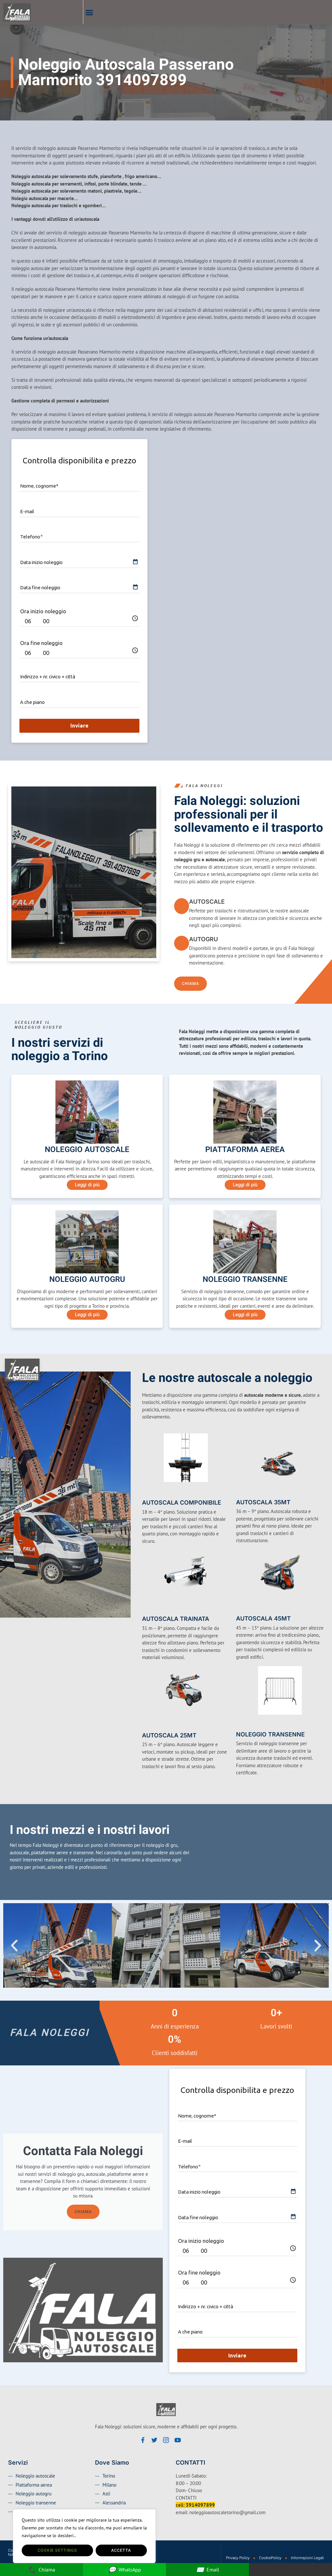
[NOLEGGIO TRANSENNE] (240, 1725)
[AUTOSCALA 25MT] (146, 1725)
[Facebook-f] (143, 2440)
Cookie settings (57, 2550)
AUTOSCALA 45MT (263, 1618)
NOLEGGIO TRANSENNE (270, 1734)
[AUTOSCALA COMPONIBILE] (146, 1493)
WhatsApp (125, 2569)
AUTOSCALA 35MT (263, 1502)
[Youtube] (178, 2440)
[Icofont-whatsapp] (189, 2440)
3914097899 (200, 2505)
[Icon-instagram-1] (166, 2440)
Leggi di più (87, 1185)
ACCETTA (121, 2550)
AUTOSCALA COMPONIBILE (182, 1503)
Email (208, 2569)
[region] (84, 2536)
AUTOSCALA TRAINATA (176, 1619)
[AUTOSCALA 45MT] (240, 1609)
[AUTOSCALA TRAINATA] (146, 1609)
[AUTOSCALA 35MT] (240, 1493)
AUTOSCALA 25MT (169, 1735)
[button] (89, 12)
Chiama (83, 2212)
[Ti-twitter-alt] (154, 2440)
